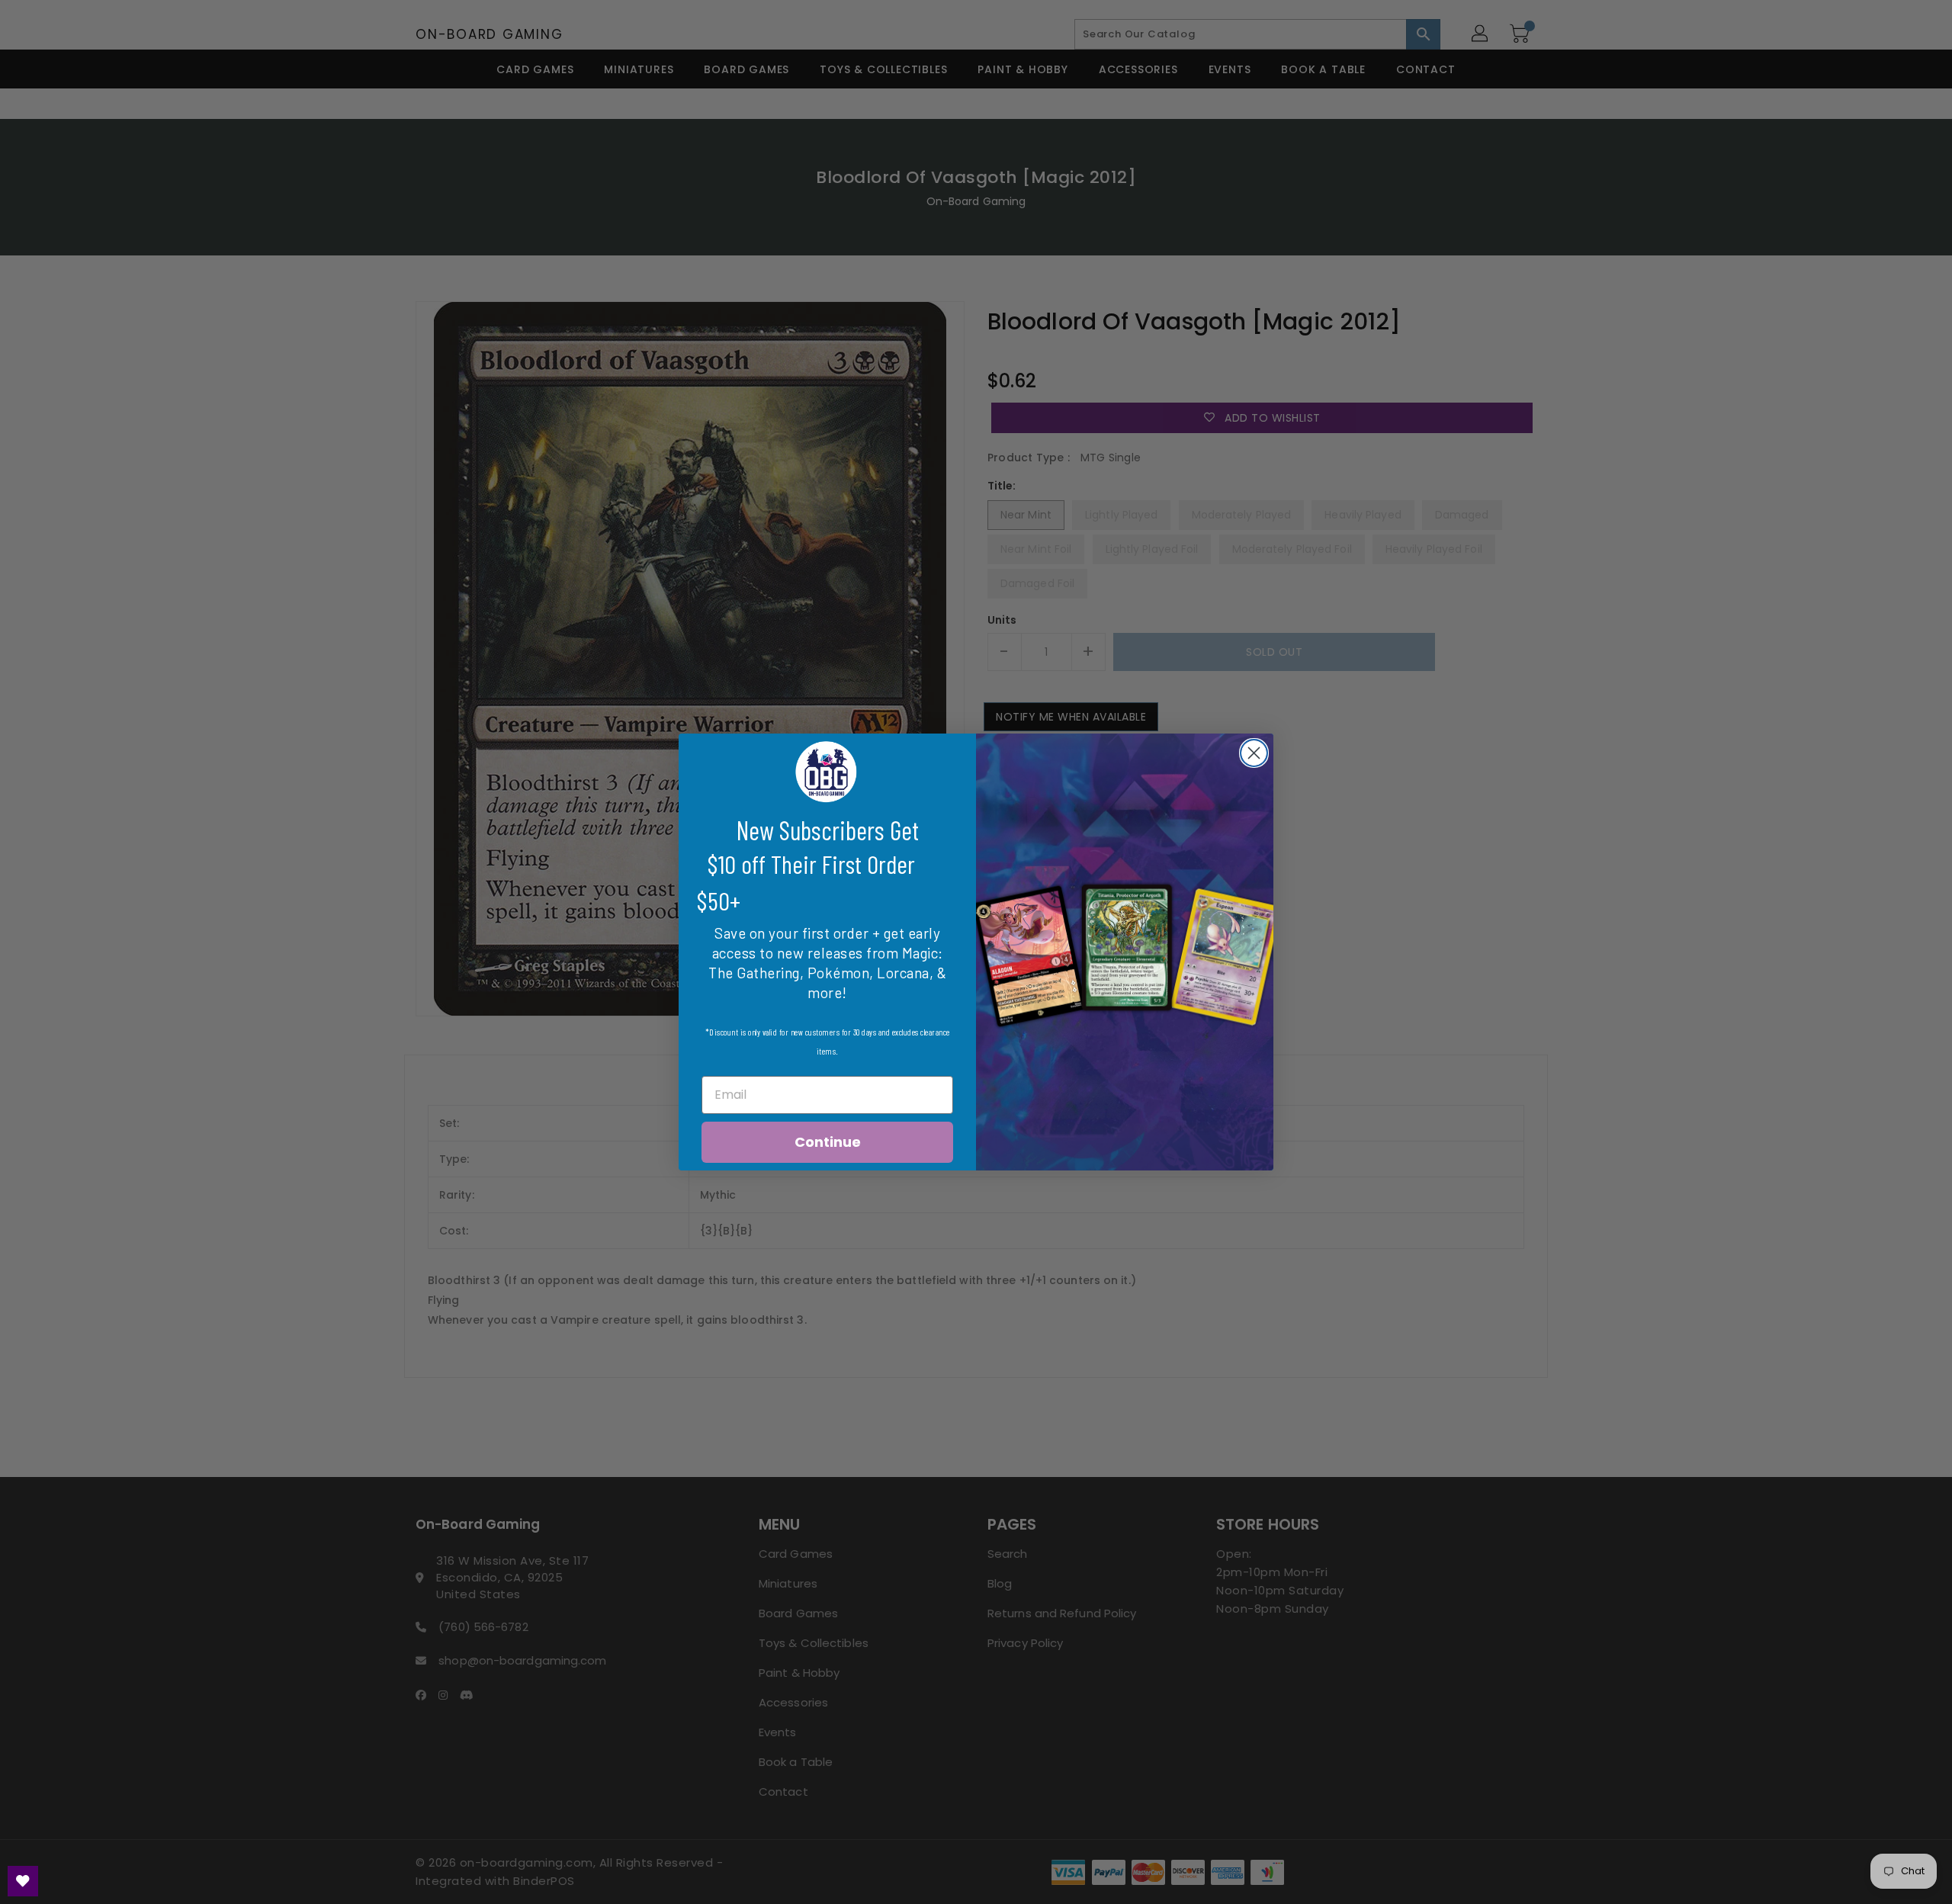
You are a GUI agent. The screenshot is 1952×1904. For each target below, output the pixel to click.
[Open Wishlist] (23, 1881)
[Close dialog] (1254, 753)
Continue (828, 1142)
